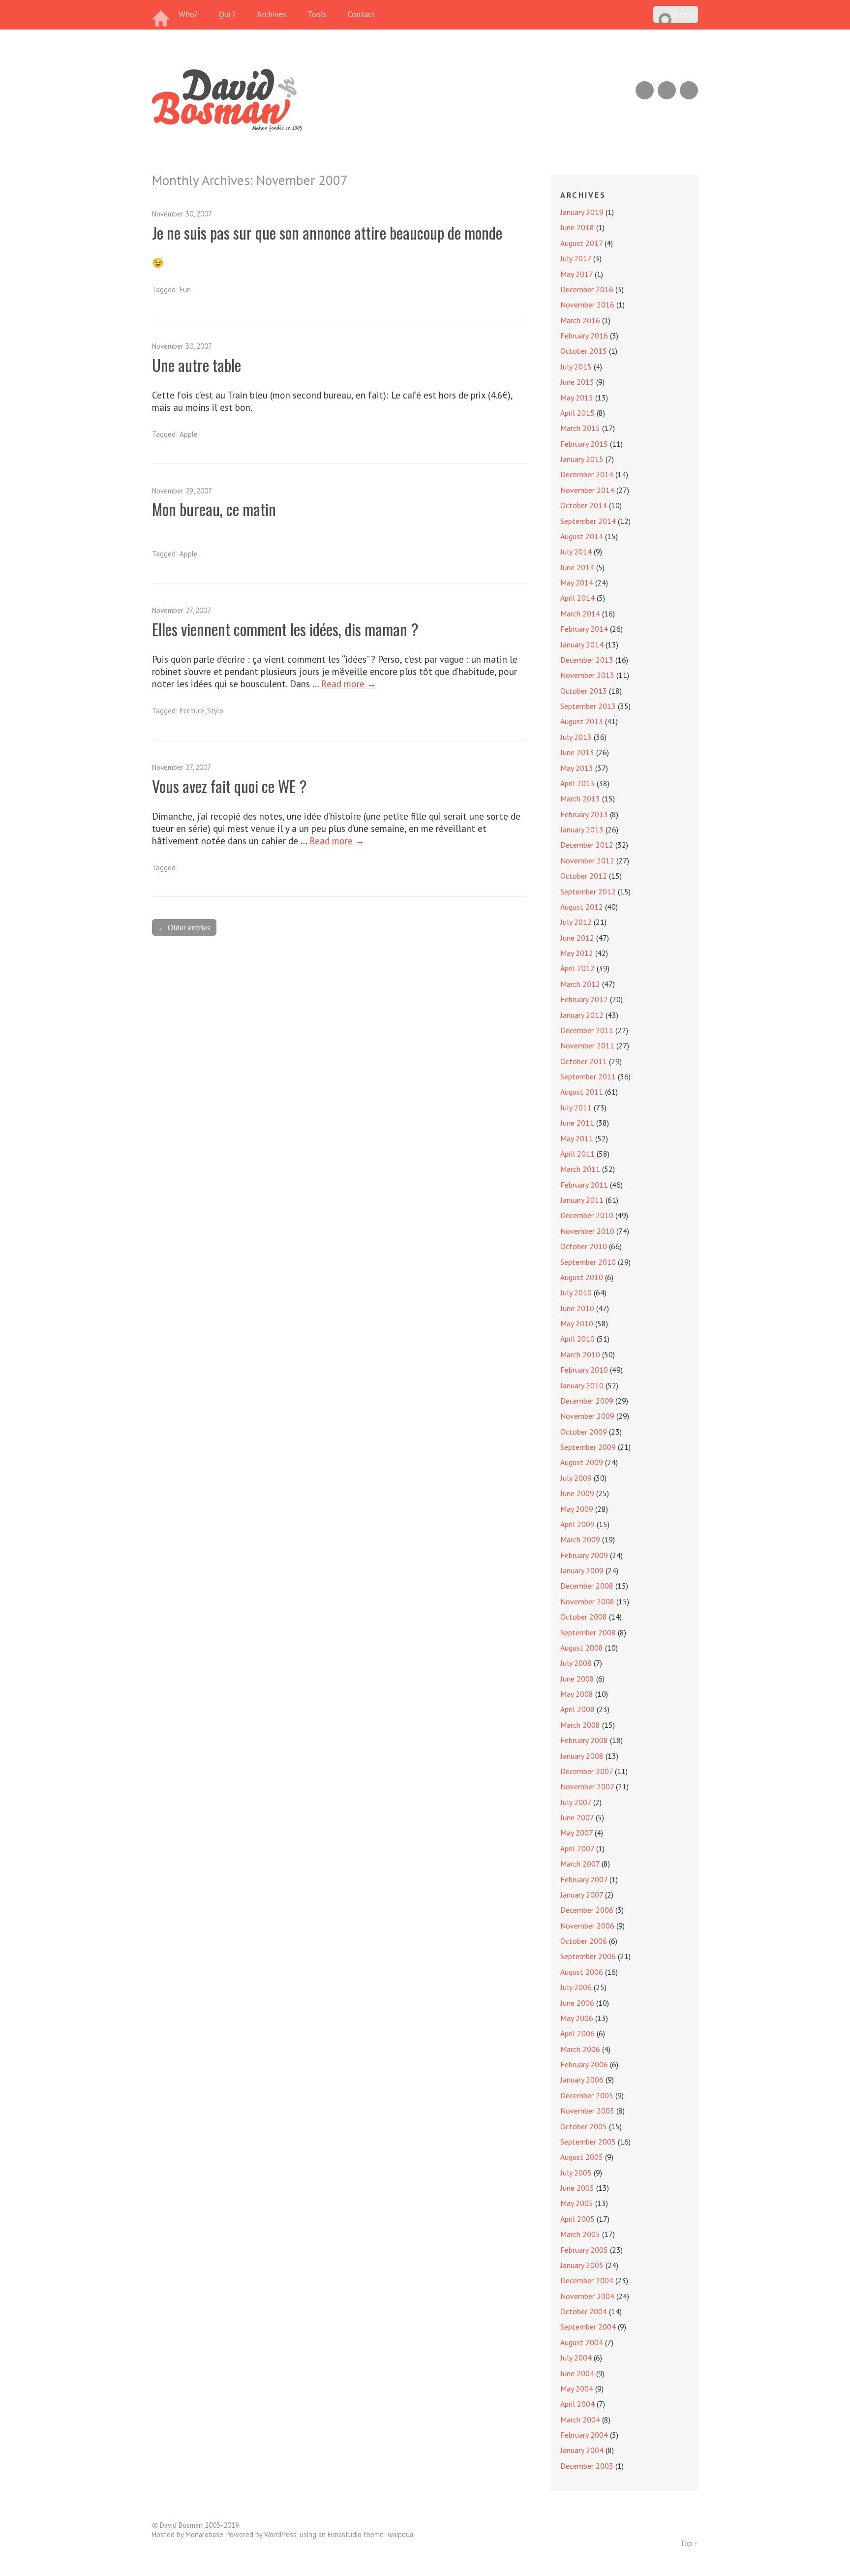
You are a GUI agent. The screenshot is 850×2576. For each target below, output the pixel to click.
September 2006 (588, 1956)
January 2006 (582, 2080)
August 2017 (581, 243)
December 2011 (587, 1030)
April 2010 (577, 1339)
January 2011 (582, 1200)
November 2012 (587, 860)
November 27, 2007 (182, 610)
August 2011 (582, 1092)
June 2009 (577, 1493)
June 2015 (577, 382)
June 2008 (577, 1679)
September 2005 (588, 2142)
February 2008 (584, 1740)
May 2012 (577, 953)
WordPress (280, 2534)
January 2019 (582, 212)
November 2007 (587, 1786)
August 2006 (582, 1972)
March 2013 (580, 798)
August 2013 (582, 721)
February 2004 (584, 2435)
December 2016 (587, 289)
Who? (188, 14)
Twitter (689, 90)
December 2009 (587, 1401)
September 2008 (588, 1632)
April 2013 (577, 783)
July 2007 (576, 1802)
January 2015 (582, 459)
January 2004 (582, 2450)
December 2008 (587, 1586)
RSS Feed (645, 90)
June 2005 (577, 2188)
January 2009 (582, 1570)
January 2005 (582, 2265)
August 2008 (582, 1648)
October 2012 (584, 876)
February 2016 (584, 336)
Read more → (349, 684)
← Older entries (184, 927)
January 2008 (582, 1756)
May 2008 (577, 1694)
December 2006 (587, 1910)
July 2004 (576, 2358)
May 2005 (577, 2203)
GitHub (667, 90)
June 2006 (577, 2003)
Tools (317, 14)
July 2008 (576, 1663)
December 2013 (587, 660)
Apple (189, 434)
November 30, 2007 (182, 214)
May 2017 (577, 274)
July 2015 (576, 367)
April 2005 (577, 2219)
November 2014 (587, 490)
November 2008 (587, 1601)
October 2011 (584, 1061)
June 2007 (577, 1817)
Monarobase (204, 2534)
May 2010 (577, 1323)
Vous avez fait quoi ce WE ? (229, 786)
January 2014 (582, 644)
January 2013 (582, 829)
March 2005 (580, 2234)
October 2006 (584, 1941)
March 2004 (580, 2420)
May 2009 (577, 1509)
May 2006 (577, 2018)
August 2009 (582, 1462)
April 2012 (577, 968)
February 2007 (584, 1879)
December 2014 (587, 474)
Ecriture (192, 711)
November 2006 (587, 1926)
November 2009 (587, 1416)
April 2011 (577, 1154)
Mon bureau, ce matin (214, 509)
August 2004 (582, 2342)
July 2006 (576, 1987)
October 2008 (584, 1617)
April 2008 (577, 1709)
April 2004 (577, 2404)
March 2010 (580, 1354)
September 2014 (588, 521)
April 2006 (577, 2033)
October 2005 (584, 2126)
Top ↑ (689, 2543)
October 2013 (584, 691)
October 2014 (584, 505)
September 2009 (588, 1447)
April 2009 (577, 1524)
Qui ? (227, 14)
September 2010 (588, 1262)
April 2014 (577, 598)
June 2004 (577, 2373)
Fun (185, 290)
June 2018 (577, 227)
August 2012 (582, 907)
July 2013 (576, 737)
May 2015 (577, 398)
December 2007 (587, 1771)
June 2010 (577, 1308)
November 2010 (587, 1231)
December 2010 (587, 1215)
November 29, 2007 (182, 491)
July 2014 (576, 552)
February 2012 (584, 999)
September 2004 (588, 2327)
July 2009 (576, 1478)
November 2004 (587, 2296)
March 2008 (580, 1725)
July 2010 (576, 1292)
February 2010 (584, 1370)
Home (162, 15)
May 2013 (577, 768)
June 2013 (577, 752)
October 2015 (584, 351)
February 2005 (584, 2250)
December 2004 (587, 2280)
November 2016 (587, 305)
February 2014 (584, 629)
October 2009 (584, 1432)
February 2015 (584, 444)
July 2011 (576, 1107)
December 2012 (587, 845)
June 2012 (577, 938)
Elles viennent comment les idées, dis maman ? (285, 629)
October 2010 (584, 1246)
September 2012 (588, 891)
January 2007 (582, 1895)
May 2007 (577, 1833)
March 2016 (580, 320)
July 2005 (576, 2173)
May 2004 (577, 2389)
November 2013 (587, 675)
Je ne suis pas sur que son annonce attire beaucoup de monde (327, 232)
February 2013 (584, 814)
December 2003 (587, 2466)
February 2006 (584, 2064)
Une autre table (197, 365)
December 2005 (587, 2095)
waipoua (400, 2534)
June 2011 (577, 1123)
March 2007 (580, 1864)
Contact (361, 14)
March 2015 (580, 428)
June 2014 (577, 567)
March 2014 (580, 613)
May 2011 (577, 1138)
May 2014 (577, 583)
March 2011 (580, 1169)
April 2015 (577, 413)
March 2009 (580, 1539)
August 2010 (582, 1277)
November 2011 (587, 1045)
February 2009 (584, 1555)
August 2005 (582, 2157)
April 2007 (577, 1848)
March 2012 (580, 984)
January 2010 (582, 1385)
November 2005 (587, 2111)
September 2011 (588, 1076)
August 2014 (582, 536)
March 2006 (580, 2049)
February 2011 (584, 1185)
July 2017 (576, 258)
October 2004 (584, 2311)
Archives (272, 14)
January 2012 (582, 1015)
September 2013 (588, 706)
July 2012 (576, 922)
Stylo (215, 711)
